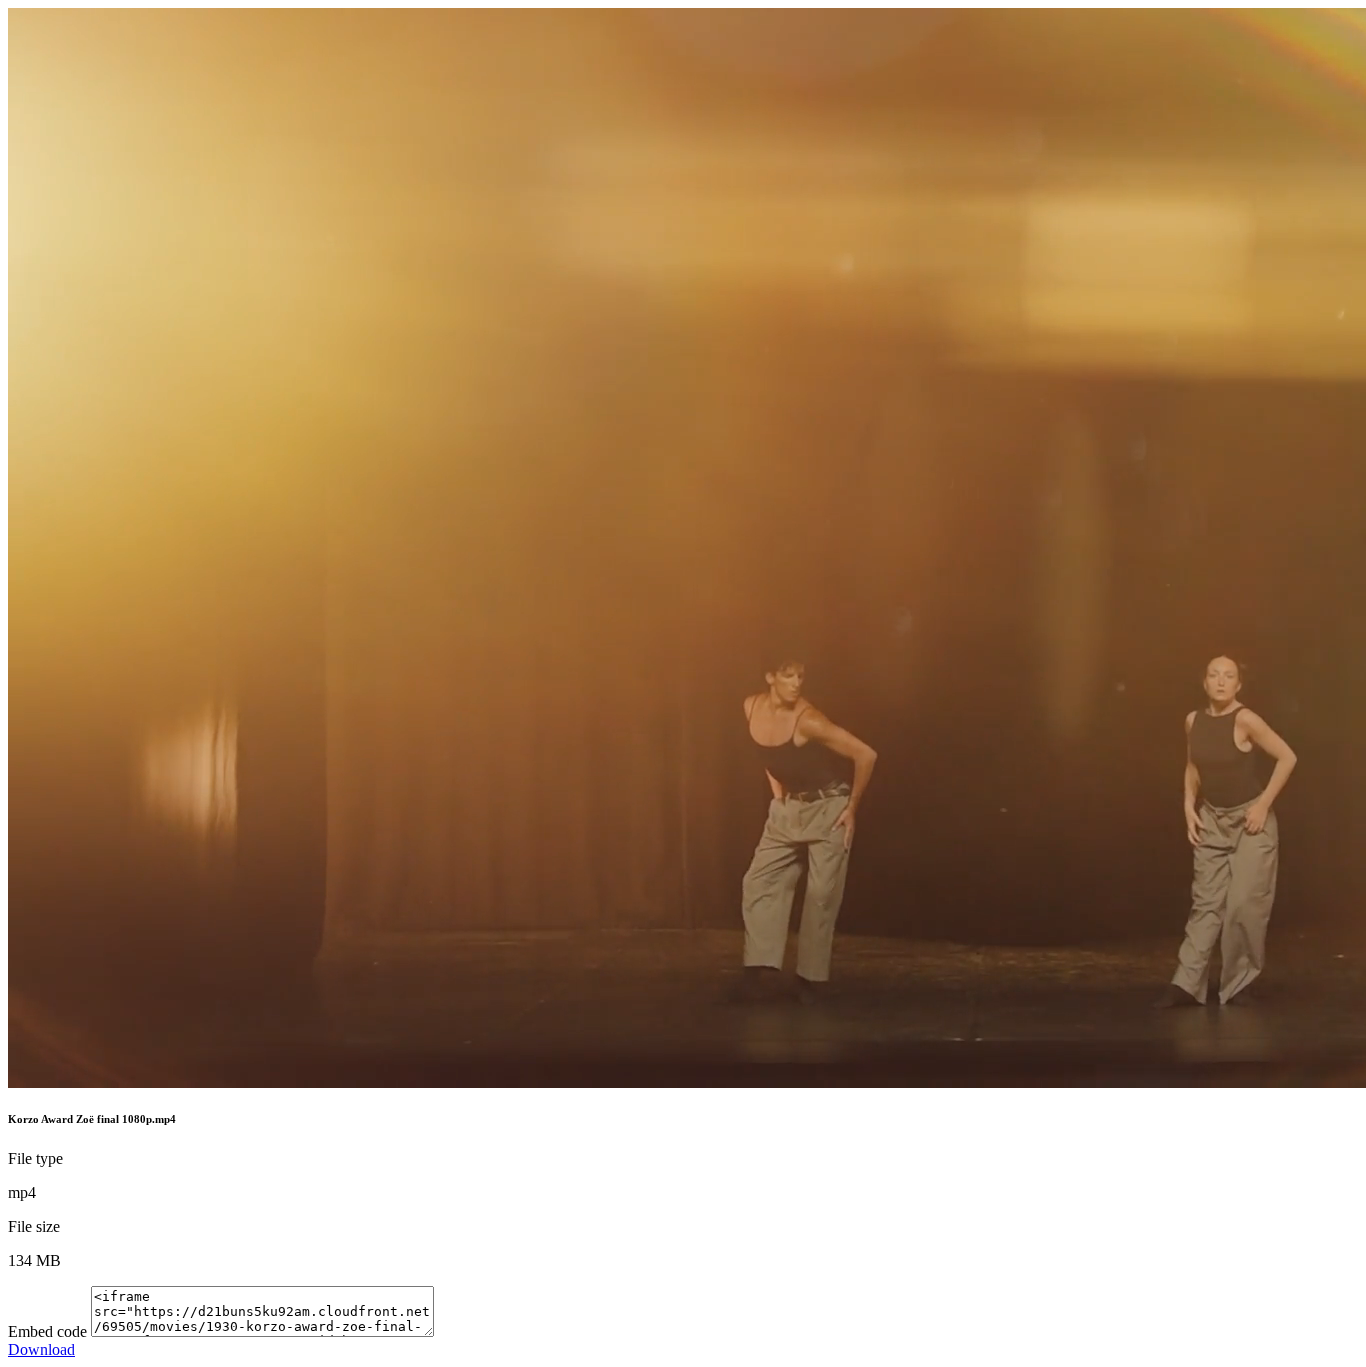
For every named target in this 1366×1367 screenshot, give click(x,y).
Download (41, 1349)
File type (35, 1158)
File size (34, 1226)
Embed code (47, 1331)
